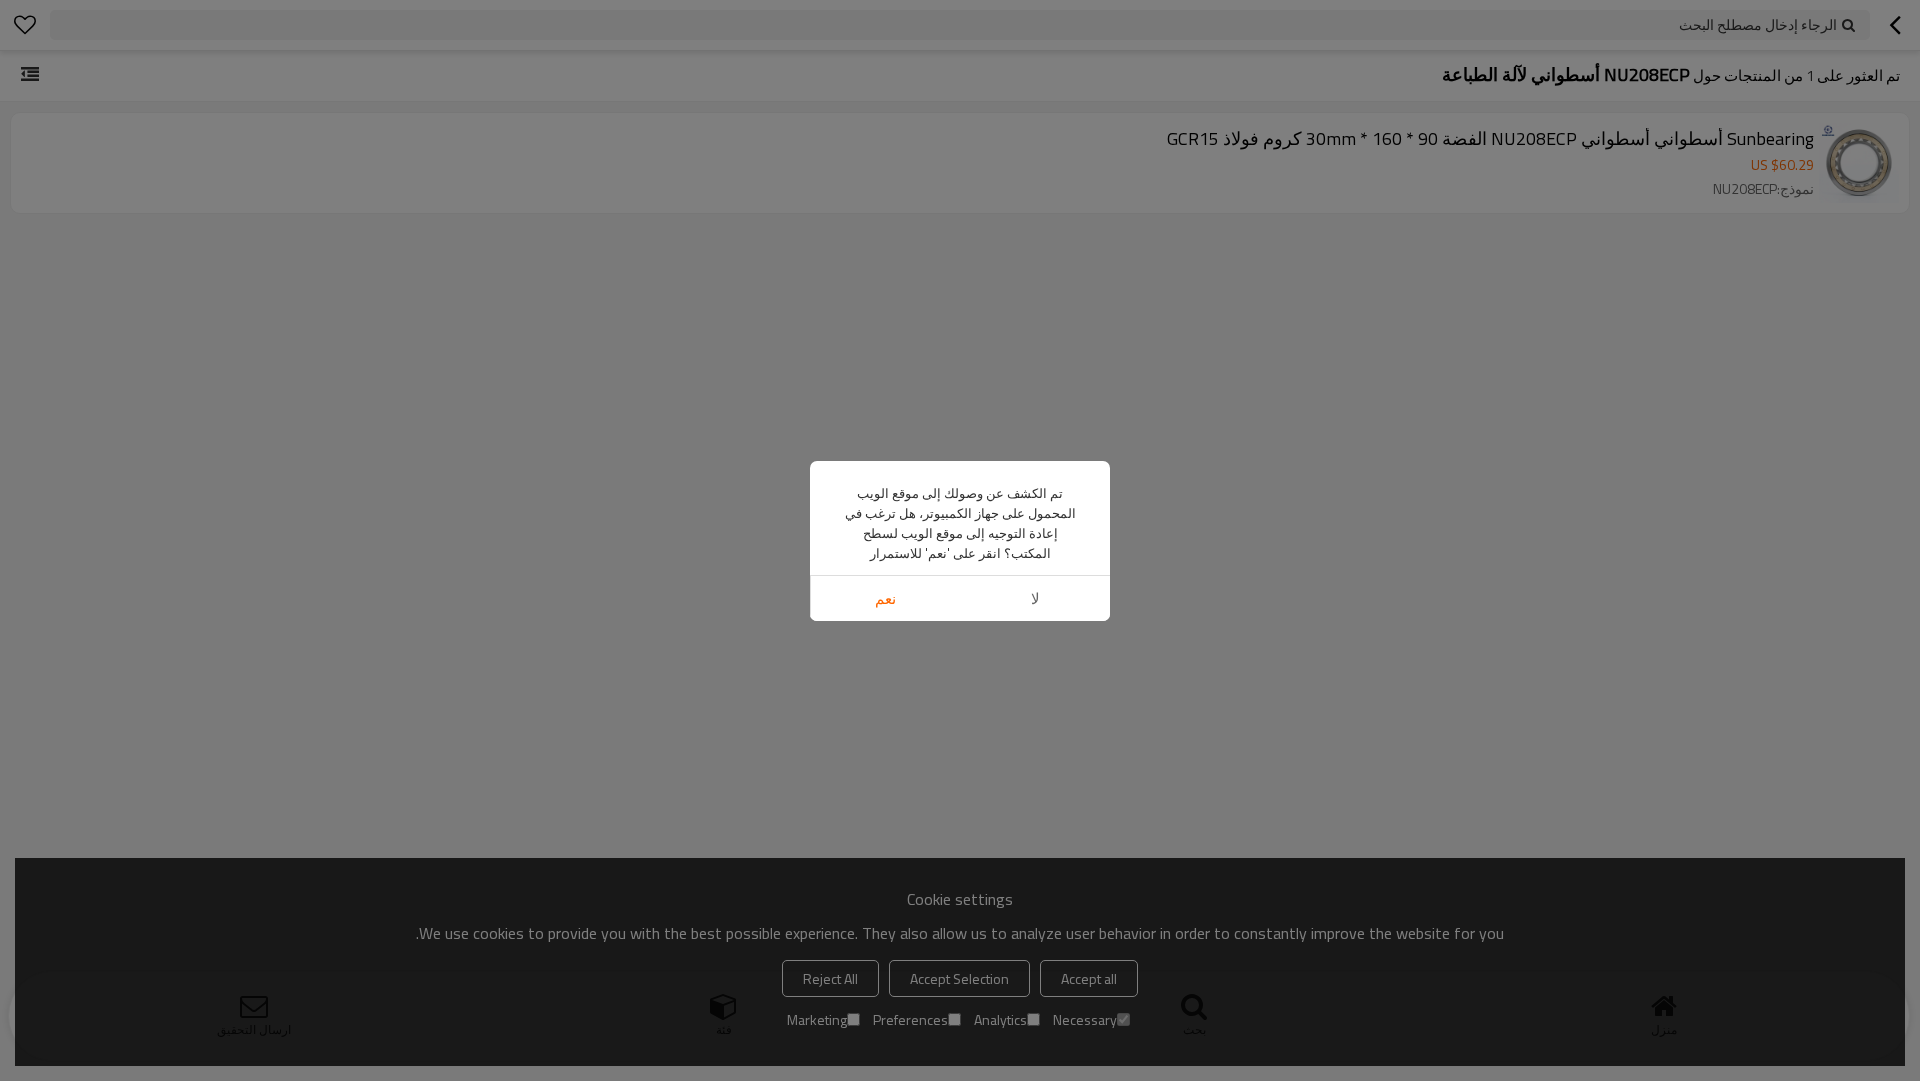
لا (1035, 598)
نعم (885, 598)
